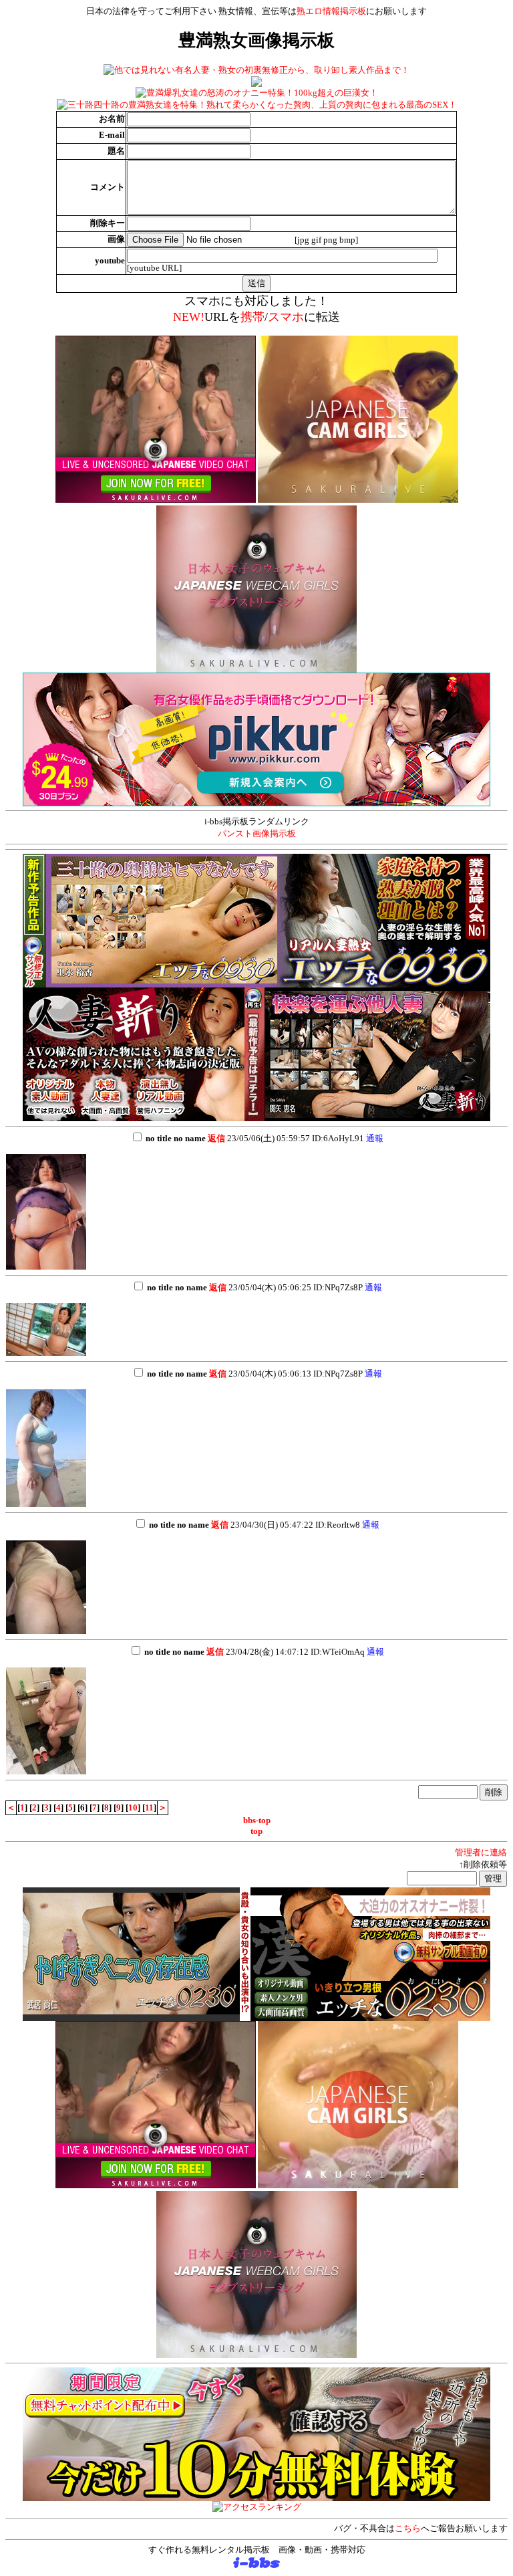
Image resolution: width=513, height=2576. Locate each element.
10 (133, 1807)
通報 (375, 1138)
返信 (216, 1138)
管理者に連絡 (481, 1852)
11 (149, 1807)
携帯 (252, 317)
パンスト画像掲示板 (257, 833)
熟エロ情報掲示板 (331, 11)
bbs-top (257, 1820)
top (256, 1831)
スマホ (286, 317)
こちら (408, 2528)
